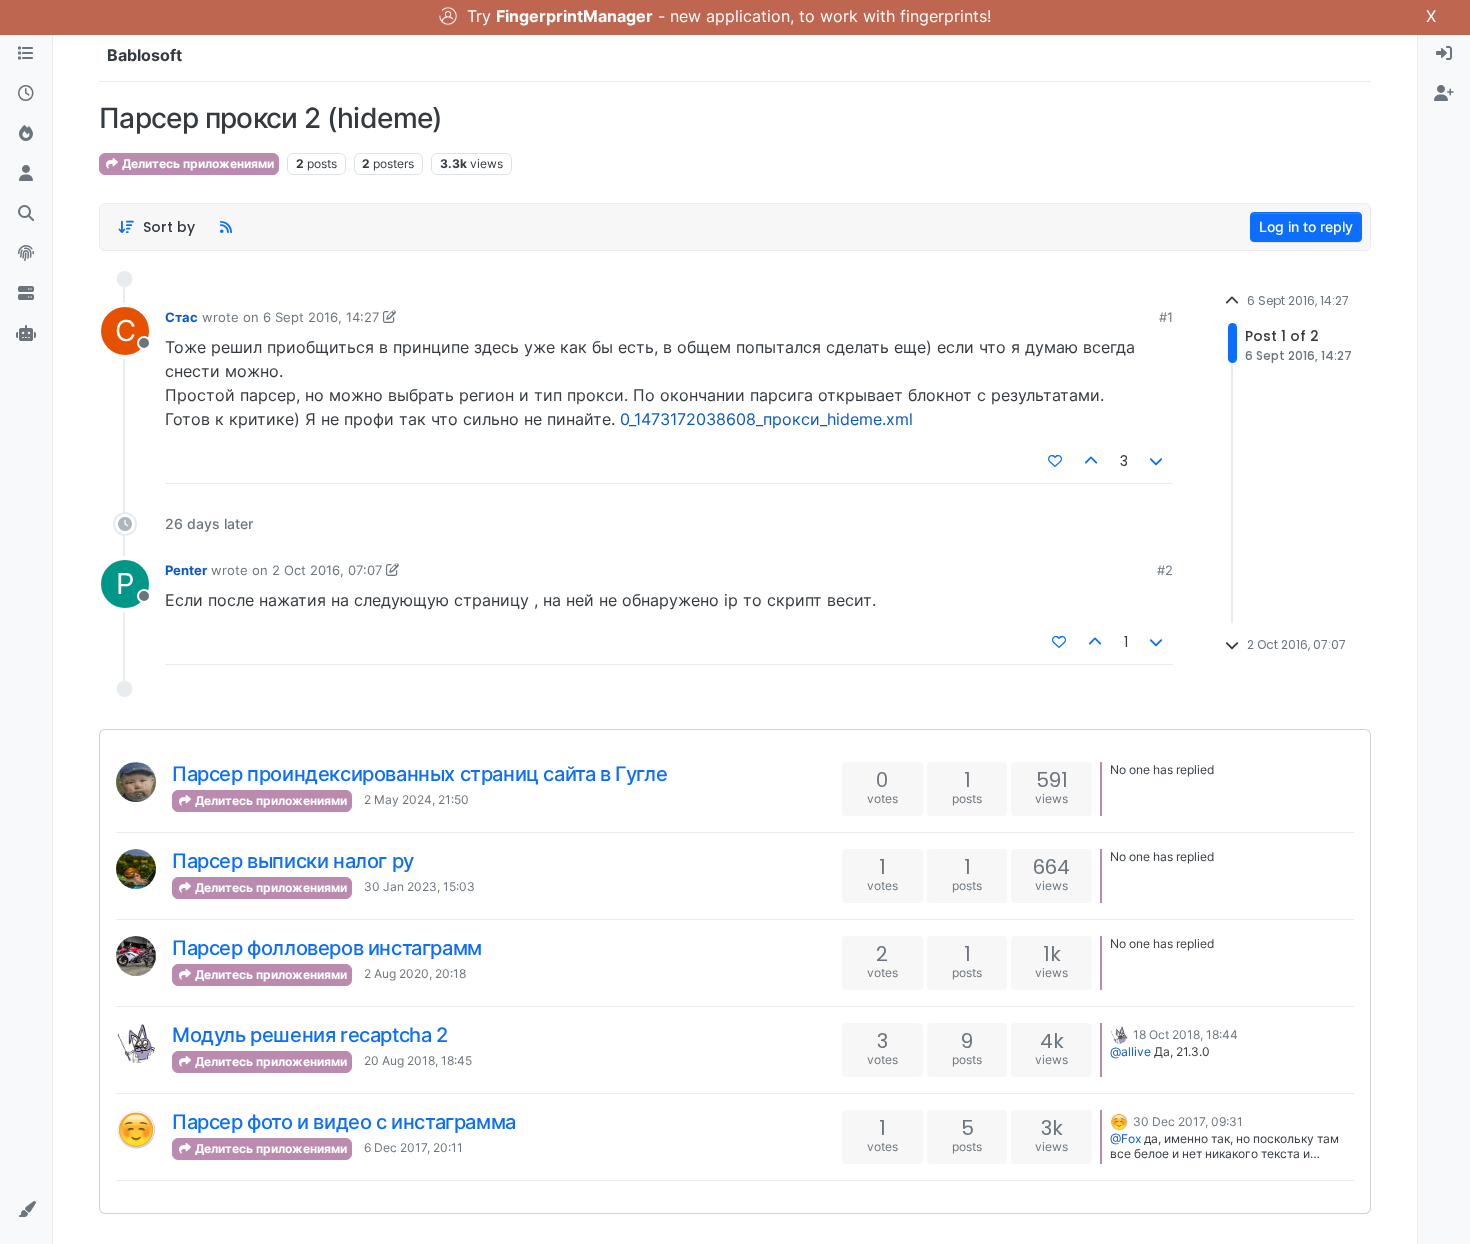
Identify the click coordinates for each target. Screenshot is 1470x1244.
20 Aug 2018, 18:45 (418, 1060)
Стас (181, 317)
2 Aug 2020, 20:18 (415, 973)
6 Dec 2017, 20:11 (413, 1147)
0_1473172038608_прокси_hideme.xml (766, 419)
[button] (26, 1210)
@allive (1130, 1051)
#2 (1165, 570)
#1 (1166, 317)
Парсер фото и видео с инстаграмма (344, 1122)
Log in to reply (1306, 226)
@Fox (1125, 1138)
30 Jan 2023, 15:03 (419, 886)
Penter (186, 570)
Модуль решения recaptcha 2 (310, 1035)
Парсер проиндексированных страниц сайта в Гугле (419, 774)
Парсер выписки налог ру (293, 861)
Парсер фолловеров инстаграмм (327, 948)
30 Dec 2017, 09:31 (1188, 1121)
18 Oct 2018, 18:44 (1185, 1034)
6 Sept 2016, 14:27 (321, 317)
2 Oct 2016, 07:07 (327, 570)
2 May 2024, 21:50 (416, 799)
